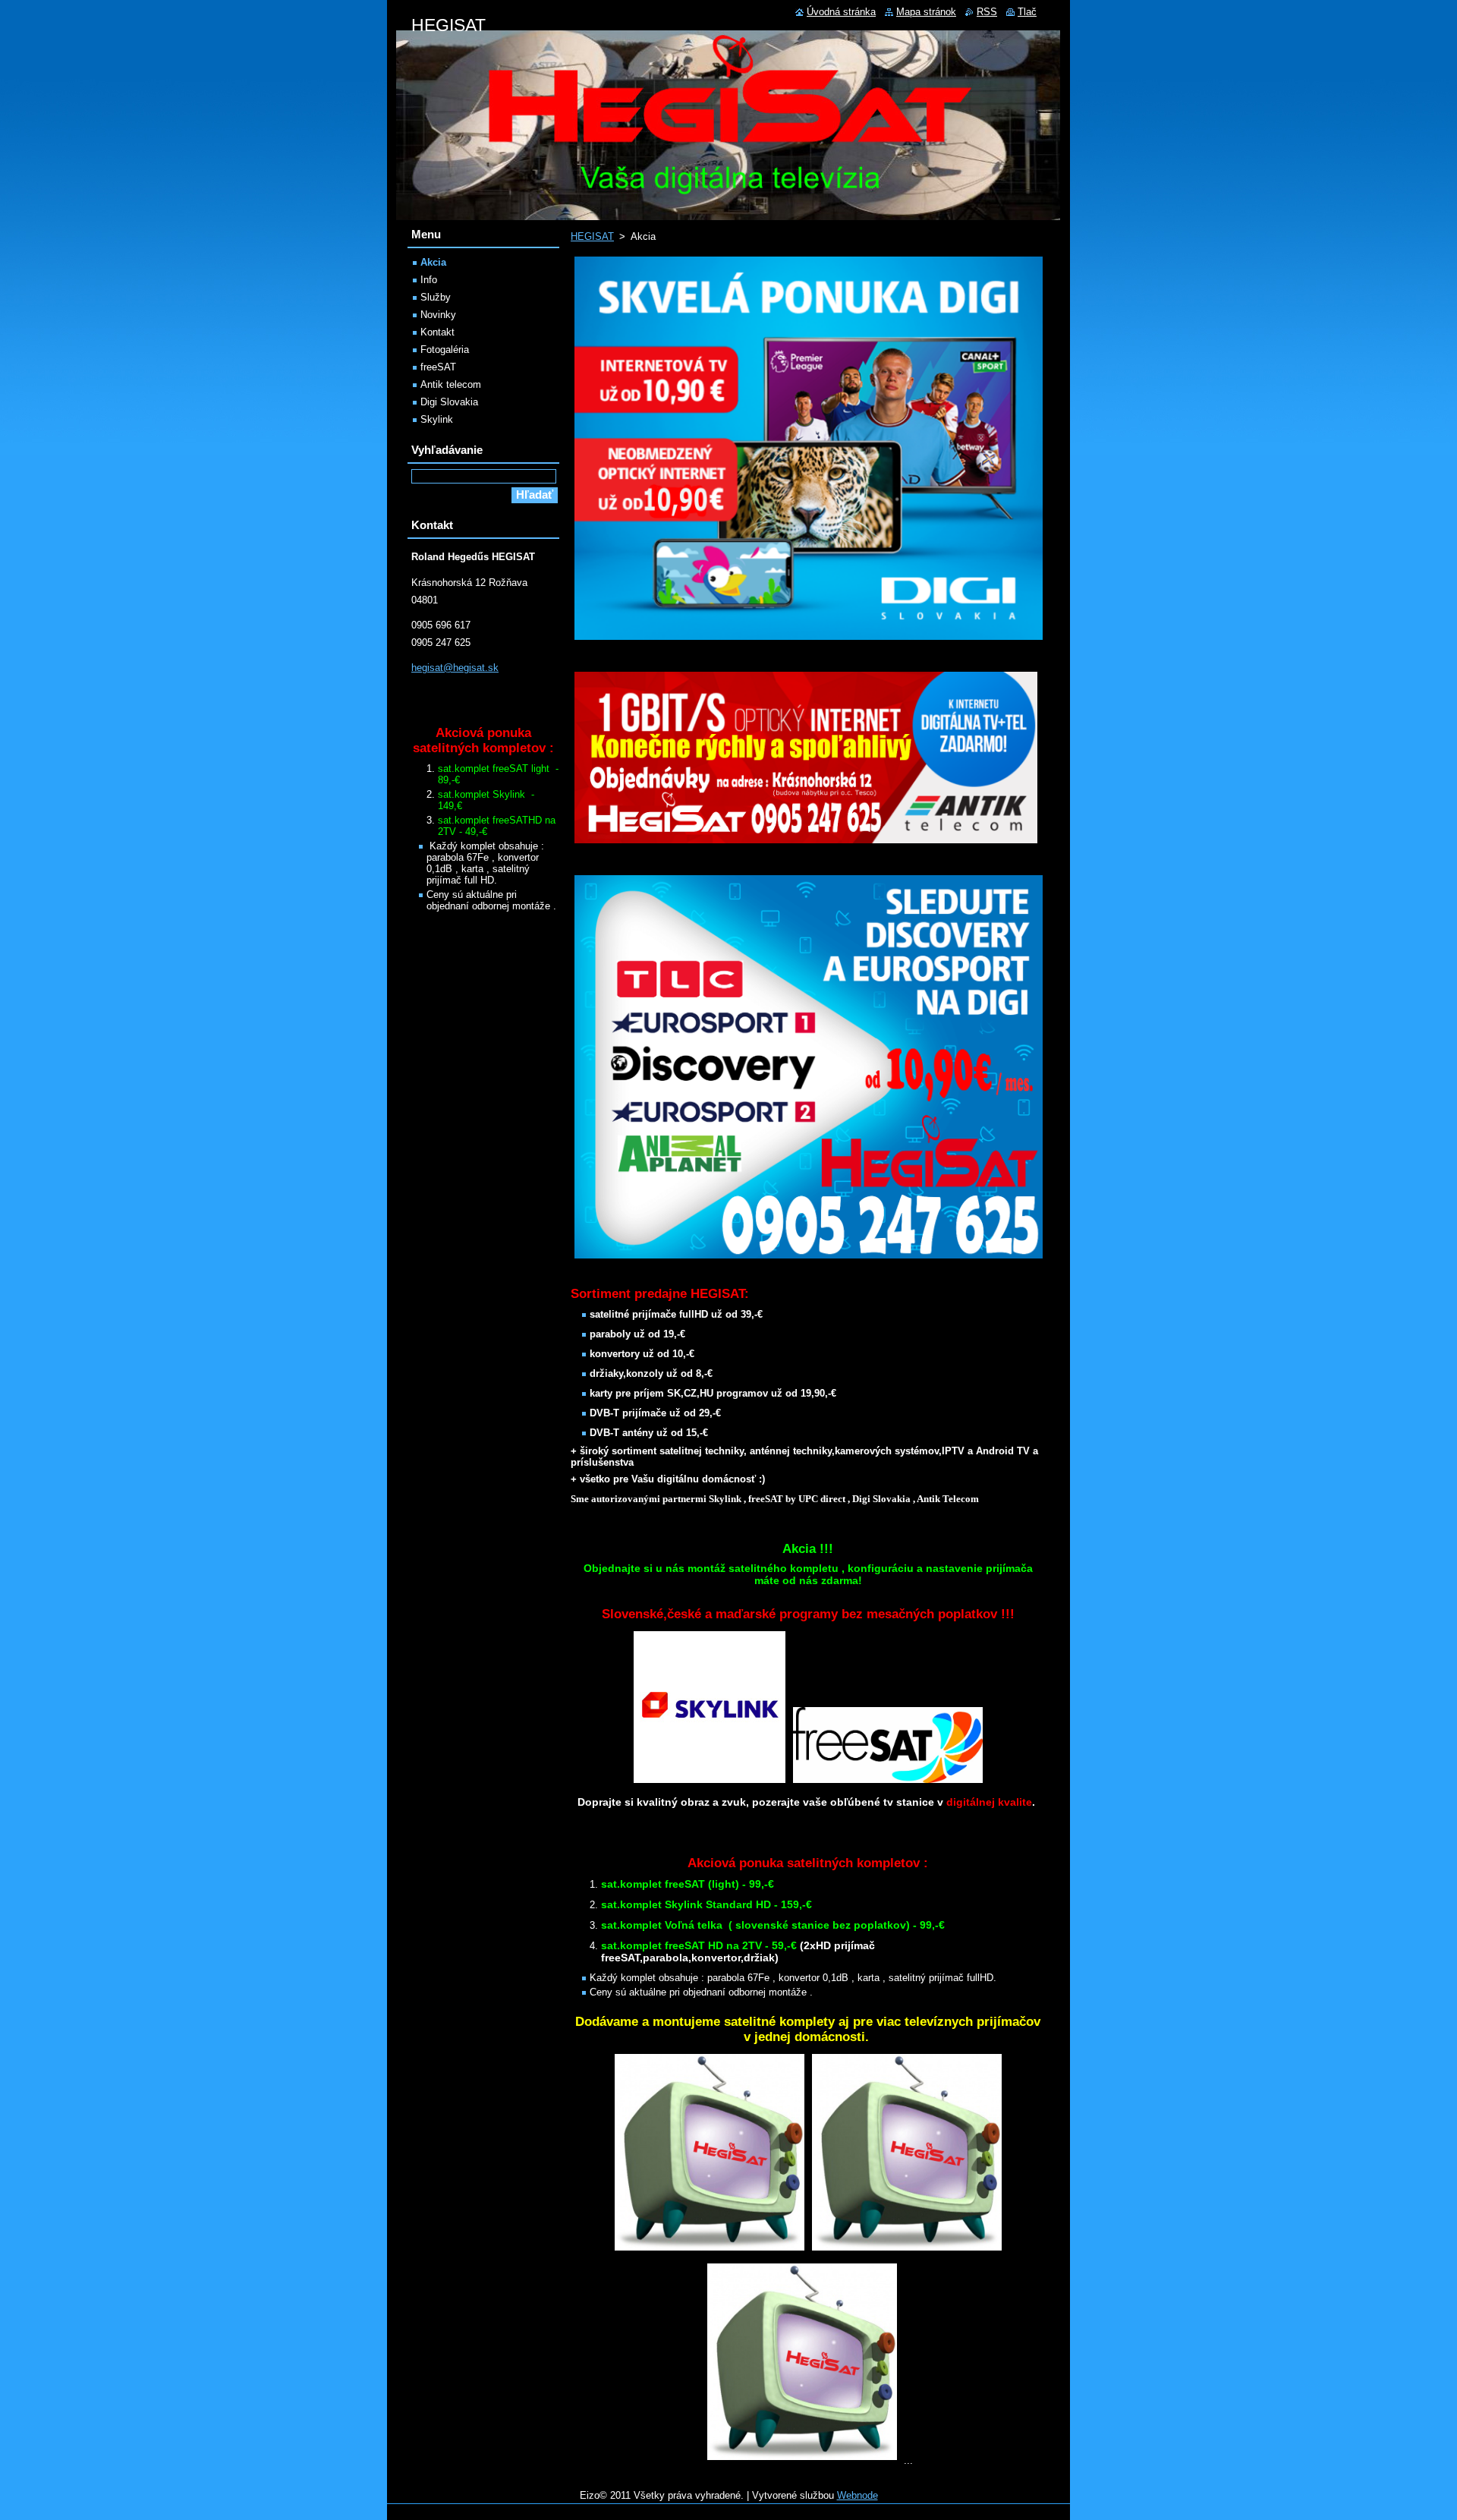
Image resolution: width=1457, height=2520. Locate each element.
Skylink (437, 419)
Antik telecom (451, 384)
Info (429, 280)
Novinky (438, 315)
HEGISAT (592, 236)
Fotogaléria (445, 350)
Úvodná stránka (841, 12)
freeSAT (438, 367)
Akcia (433, 262)
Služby (436, 297)
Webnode (858, 2495)
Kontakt (437, 332)
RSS (987, 12)
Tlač (1027, 12)
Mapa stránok (926, 12)
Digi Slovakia (449, 402)
